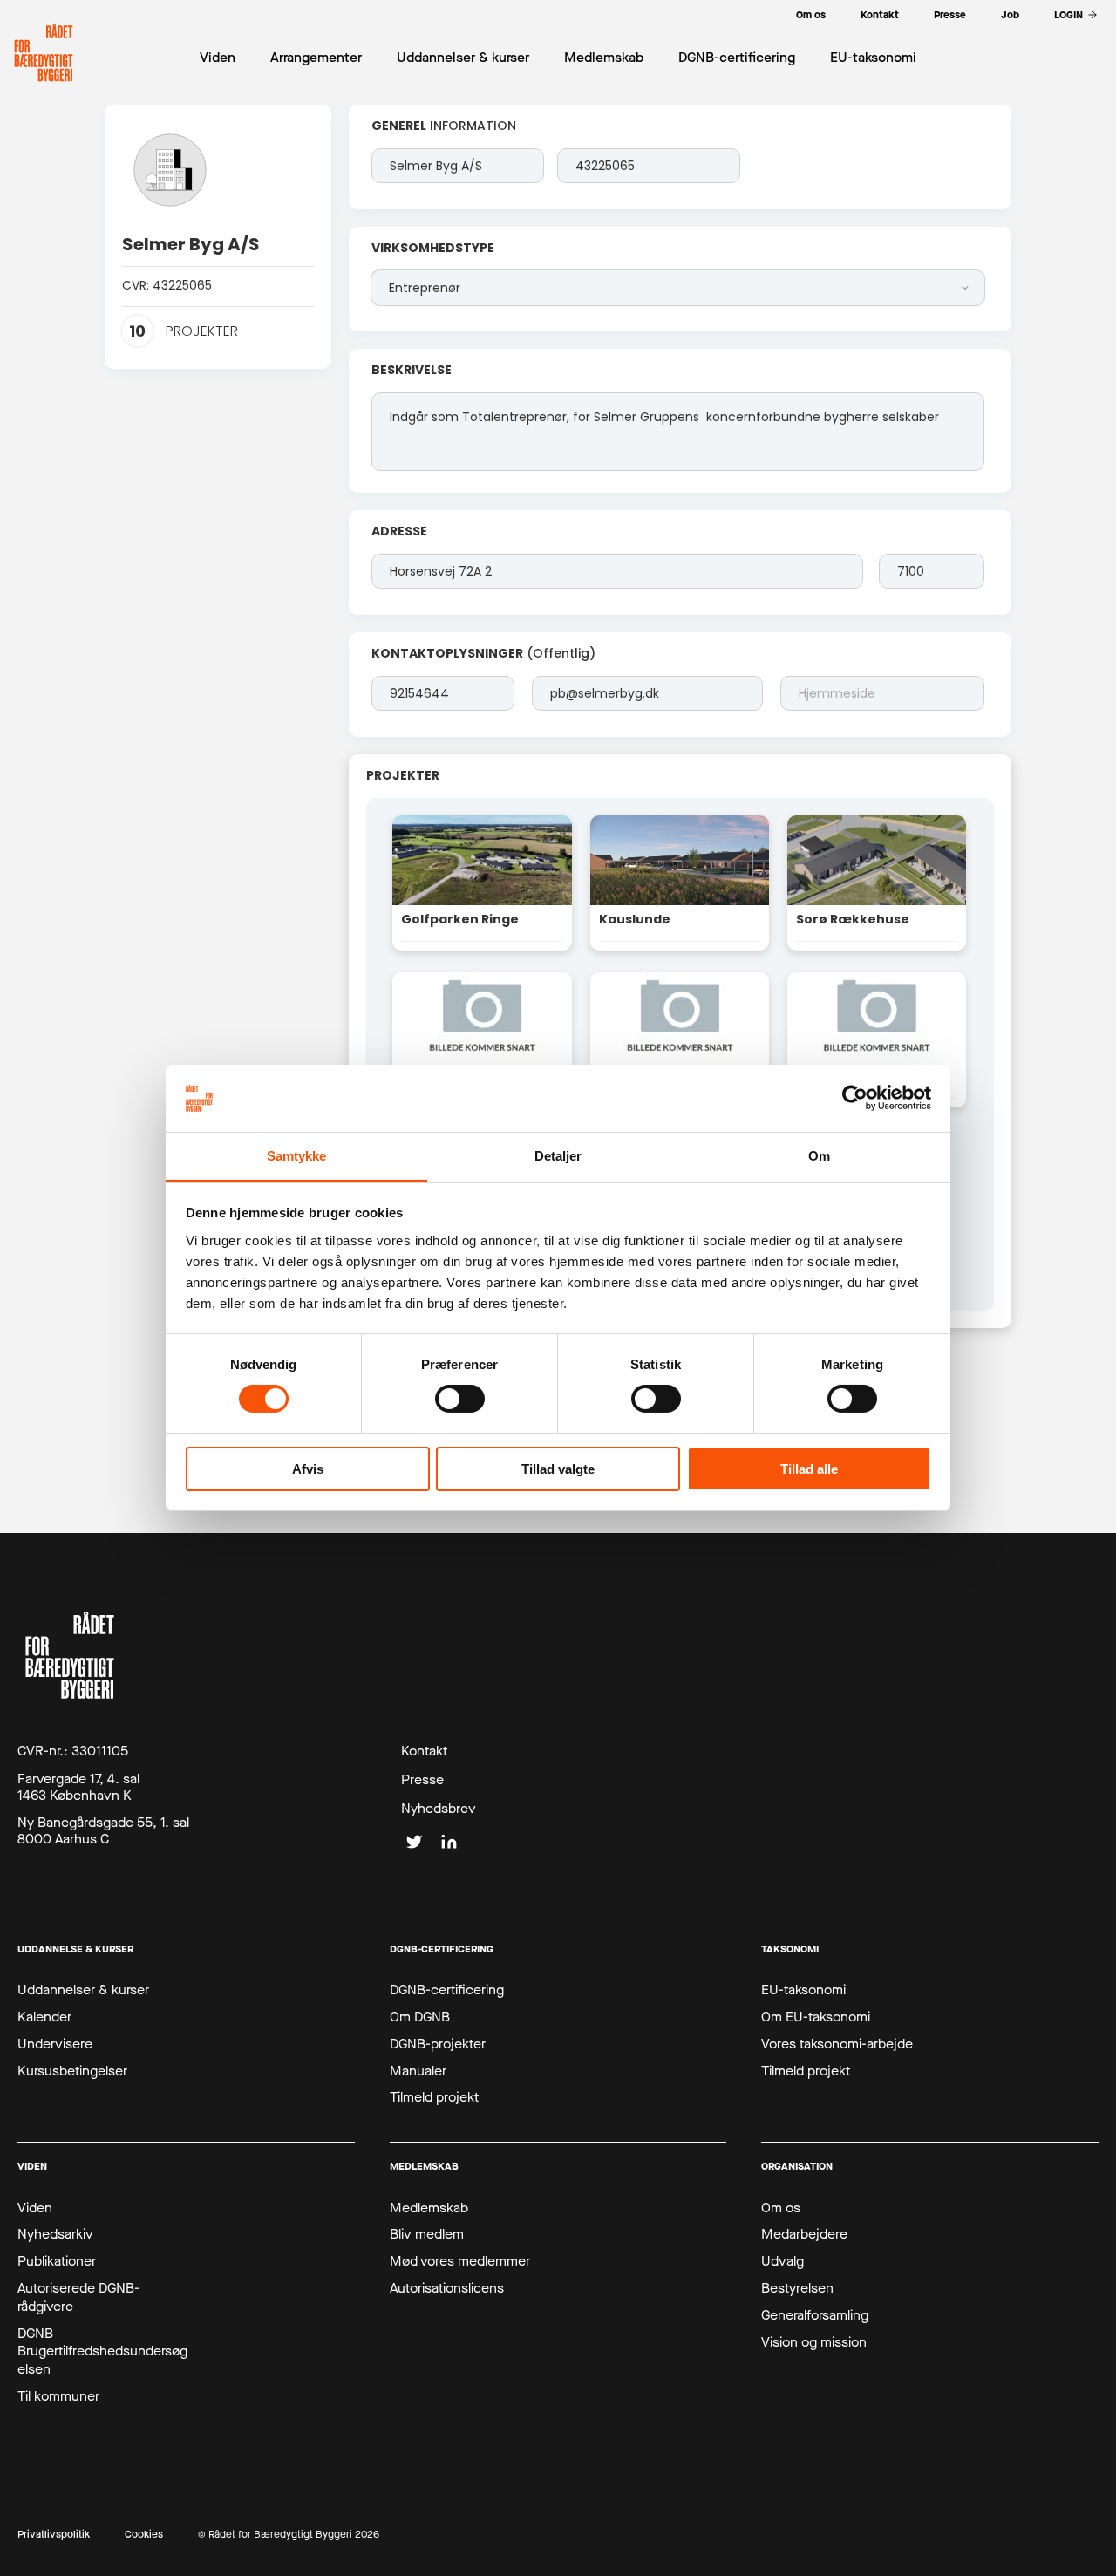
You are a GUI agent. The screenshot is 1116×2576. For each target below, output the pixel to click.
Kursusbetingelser (72, 2071)
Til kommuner (58, 2396)
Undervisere (55, 2044)
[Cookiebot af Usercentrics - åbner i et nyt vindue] (855, 1098)
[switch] (460, 1399)
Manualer (418, 2071)
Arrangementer (316, 57)
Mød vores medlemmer (460, 2261)
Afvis (308, 1469)
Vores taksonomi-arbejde (837, 2044)
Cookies (144, 2535)
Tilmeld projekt (434, 2097)
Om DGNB (420, 2017)
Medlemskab (429, 2208)
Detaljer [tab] (558, 1156)
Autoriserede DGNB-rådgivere (78, 2297)
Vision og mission (814, 2342)
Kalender (44, 2017)
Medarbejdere (804, 2234)
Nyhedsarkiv (55, 2234)
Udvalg (783, 2261)
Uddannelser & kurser (83, 1990)
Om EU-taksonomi (816, 2017)
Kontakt (424, 1751)
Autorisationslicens (447, 2288)
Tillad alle (809, 1469)
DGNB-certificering (447, 1990)
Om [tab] (819, 1156)
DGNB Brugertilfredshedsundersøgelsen (102, 2352)
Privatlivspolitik (54, 2535)
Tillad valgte (558, 1469)
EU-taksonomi (803, 1990)
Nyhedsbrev (439, 1809)
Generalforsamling (815, 2315)
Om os (781, 2208)
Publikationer (57, 2261)
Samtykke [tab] (297, 1156)
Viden (35, 2208)
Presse (422, 1780)
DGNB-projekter (438, 2044)
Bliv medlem (427, 2234)
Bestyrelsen (797, 2288)
